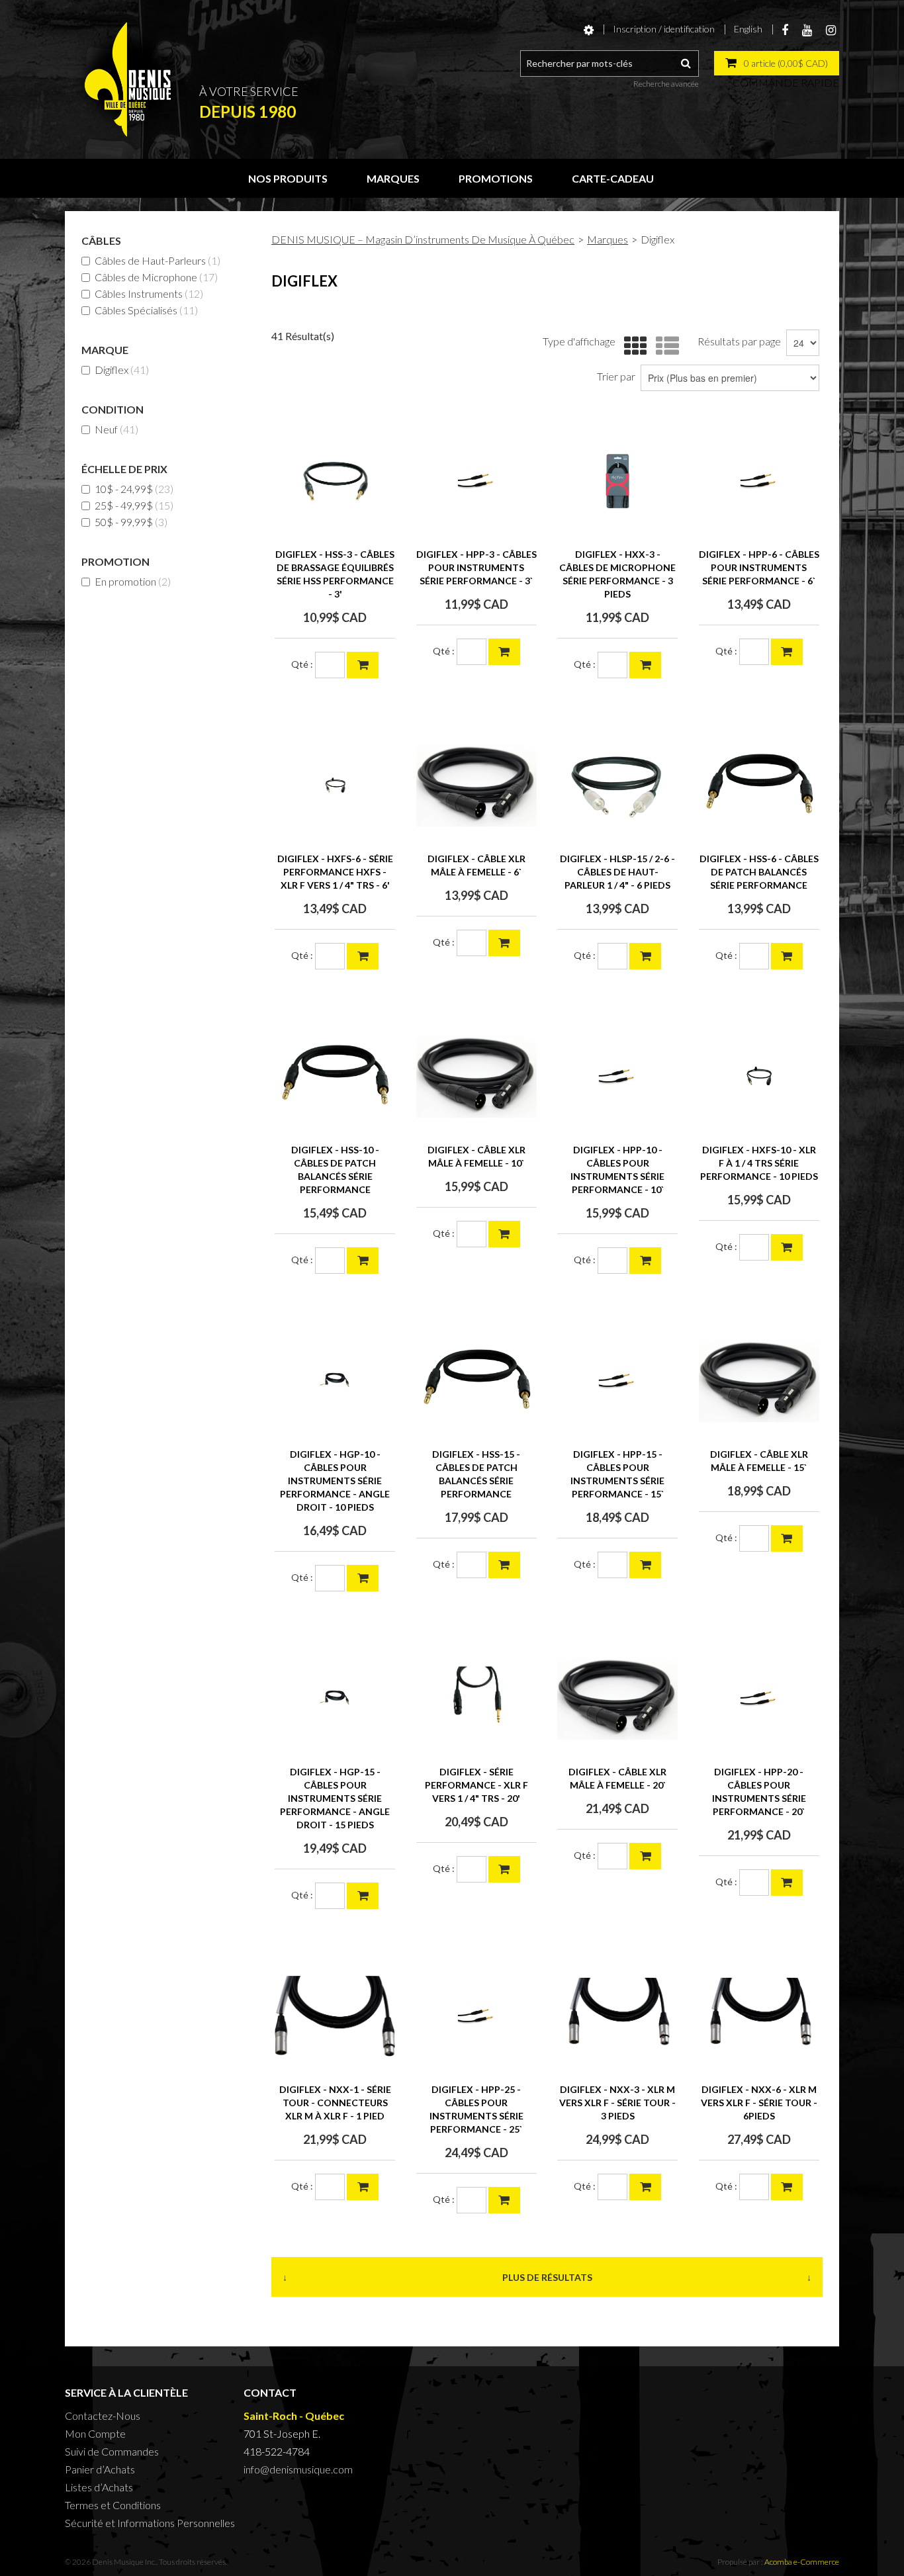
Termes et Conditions (113, 2505)
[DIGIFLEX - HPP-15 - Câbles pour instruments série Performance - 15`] (617, 1381)
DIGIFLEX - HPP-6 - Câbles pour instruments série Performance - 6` (759, 567)
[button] (777, 63)
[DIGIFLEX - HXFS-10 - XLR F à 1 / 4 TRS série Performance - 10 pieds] (759, 1077)
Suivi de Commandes (112, 2451)
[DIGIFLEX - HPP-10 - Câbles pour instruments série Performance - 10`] (617, 1077)
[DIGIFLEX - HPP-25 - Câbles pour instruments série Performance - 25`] (476, 2016)
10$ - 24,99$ (134, 489)
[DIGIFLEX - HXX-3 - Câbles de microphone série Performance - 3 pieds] (617, 481)
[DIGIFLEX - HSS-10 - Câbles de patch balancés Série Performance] (335, 1077)
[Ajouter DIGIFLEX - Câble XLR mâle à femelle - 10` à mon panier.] (504, 1234)
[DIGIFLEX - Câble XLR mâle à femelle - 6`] (476, 785)
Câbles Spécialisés (146, 310)
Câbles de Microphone (156, 277)
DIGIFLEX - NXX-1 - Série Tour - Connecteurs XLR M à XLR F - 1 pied (335, 2103)
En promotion (133, 581)
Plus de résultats (547, 2277)
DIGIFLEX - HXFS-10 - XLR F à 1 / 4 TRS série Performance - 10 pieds (759, 1163)
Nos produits (288, 178)
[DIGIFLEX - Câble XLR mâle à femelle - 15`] (759, 1381)
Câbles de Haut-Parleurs (158, 260)
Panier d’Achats (100, 2469)
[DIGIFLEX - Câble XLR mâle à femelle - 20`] (617, 1699)
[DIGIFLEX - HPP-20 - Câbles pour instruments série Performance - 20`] (759, 1699)
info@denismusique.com (298, 2469)
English (748, 29)
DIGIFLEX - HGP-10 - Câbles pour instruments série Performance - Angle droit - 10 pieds (335, 1481)
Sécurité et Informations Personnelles (150, 2523)
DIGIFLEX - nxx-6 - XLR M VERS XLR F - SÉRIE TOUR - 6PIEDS (759, 2103)
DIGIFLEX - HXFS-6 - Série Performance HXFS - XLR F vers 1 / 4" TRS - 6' (335, 872)
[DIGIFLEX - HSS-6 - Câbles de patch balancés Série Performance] (759, 785)
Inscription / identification (664, 29)
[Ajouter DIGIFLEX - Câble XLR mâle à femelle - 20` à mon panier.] (645, 1856)
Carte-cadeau (613, 178)
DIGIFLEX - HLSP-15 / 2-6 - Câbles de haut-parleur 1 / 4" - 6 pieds (617, 872)
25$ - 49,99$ (134, 505)
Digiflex (122, 370)
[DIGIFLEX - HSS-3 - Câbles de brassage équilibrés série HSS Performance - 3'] (335, 481)
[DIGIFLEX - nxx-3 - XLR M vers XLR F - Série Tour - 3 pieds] (617, 2016)
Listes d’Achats (99, 2487)
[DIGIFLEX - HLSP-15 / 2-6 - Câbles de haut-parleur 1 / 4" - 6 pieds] (617, 785)
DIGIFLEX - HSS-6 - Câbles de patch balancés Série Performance (759, 872)
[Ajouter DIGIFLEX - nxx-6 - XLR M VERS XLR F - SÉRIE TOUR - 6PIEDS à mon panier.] (787, 2187)
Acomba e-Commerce (802, 2562)
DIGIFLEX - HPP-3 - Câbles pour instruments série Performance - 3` (476, 567)
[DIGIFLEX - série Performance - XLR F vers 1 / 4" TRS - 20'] (476, 1699)
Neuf (116, 429)
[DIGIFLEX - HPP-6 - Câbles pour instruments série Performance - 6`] (759, 481)
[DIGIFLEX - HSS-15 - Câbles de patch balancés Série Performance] (476, 1381)
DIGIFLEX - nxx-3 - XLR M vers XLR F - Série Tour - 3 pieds (617, 2103)
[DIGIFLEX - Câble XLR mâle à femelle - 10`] (476, 1077)
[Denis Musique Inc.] (128, 79)
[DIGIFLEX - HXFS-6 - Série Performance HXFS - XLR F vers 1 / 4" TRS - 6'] (335, 785)
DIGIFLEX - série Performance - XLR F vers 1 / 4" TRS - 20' (476, 1785)
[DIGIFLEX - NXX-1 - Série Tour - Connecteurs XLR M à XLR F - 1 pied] (335, 2016)
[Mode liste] (664, 346)
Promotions (496, 178)
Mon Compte (95, 2433)
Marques (393, 178)
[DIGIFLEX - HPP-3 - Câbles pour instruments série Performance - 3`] (476, 481)
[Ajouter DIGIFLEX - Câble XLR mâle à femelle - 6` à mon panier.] (504, 943)
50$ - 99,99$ (131, 522)
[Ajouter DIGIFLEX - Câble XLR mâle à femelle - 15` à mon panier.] (787, 1538)
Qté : (302, 664)
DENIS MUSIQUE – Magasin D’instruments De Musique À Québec (423, 239)
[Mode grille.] (632, 346)
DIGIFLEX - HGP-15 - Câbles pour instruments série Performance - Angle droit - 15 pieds (335, 1798)
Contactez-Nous (103, 2416)
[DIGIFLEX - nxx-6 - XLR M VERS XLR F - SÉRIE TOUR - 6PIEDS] (759, 2016)
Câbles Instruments (149, 293)
